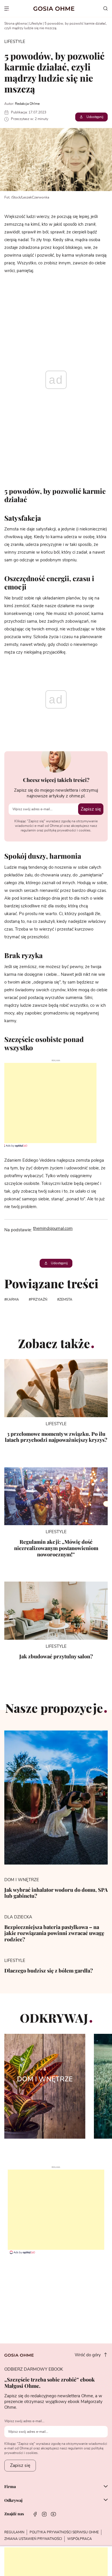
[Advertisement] (48, 1103)
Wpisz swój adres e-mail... (24, 2421)
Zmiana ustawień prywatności (33, 2539)
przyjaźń (39, 1299)
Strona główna (16, 23)
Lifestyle (36, 23)
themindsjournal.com (53, 1229)
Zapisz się (91, 809)
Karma (13, 1299)
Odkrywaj (13, 2500)
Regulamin (14, 2532)
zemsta (66, 1299)
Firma (10, 2487)
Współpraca (80, 2539)
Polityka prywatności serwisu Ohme (64, 2532)
